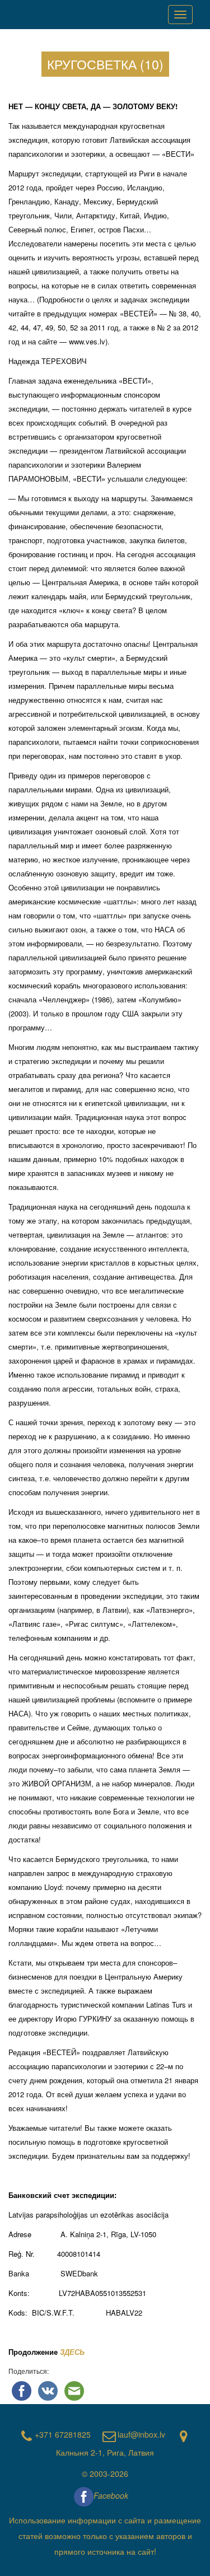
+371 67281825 (63, 2434)
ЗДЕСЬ (73, 2352)
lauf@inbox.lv (141, 2434)
